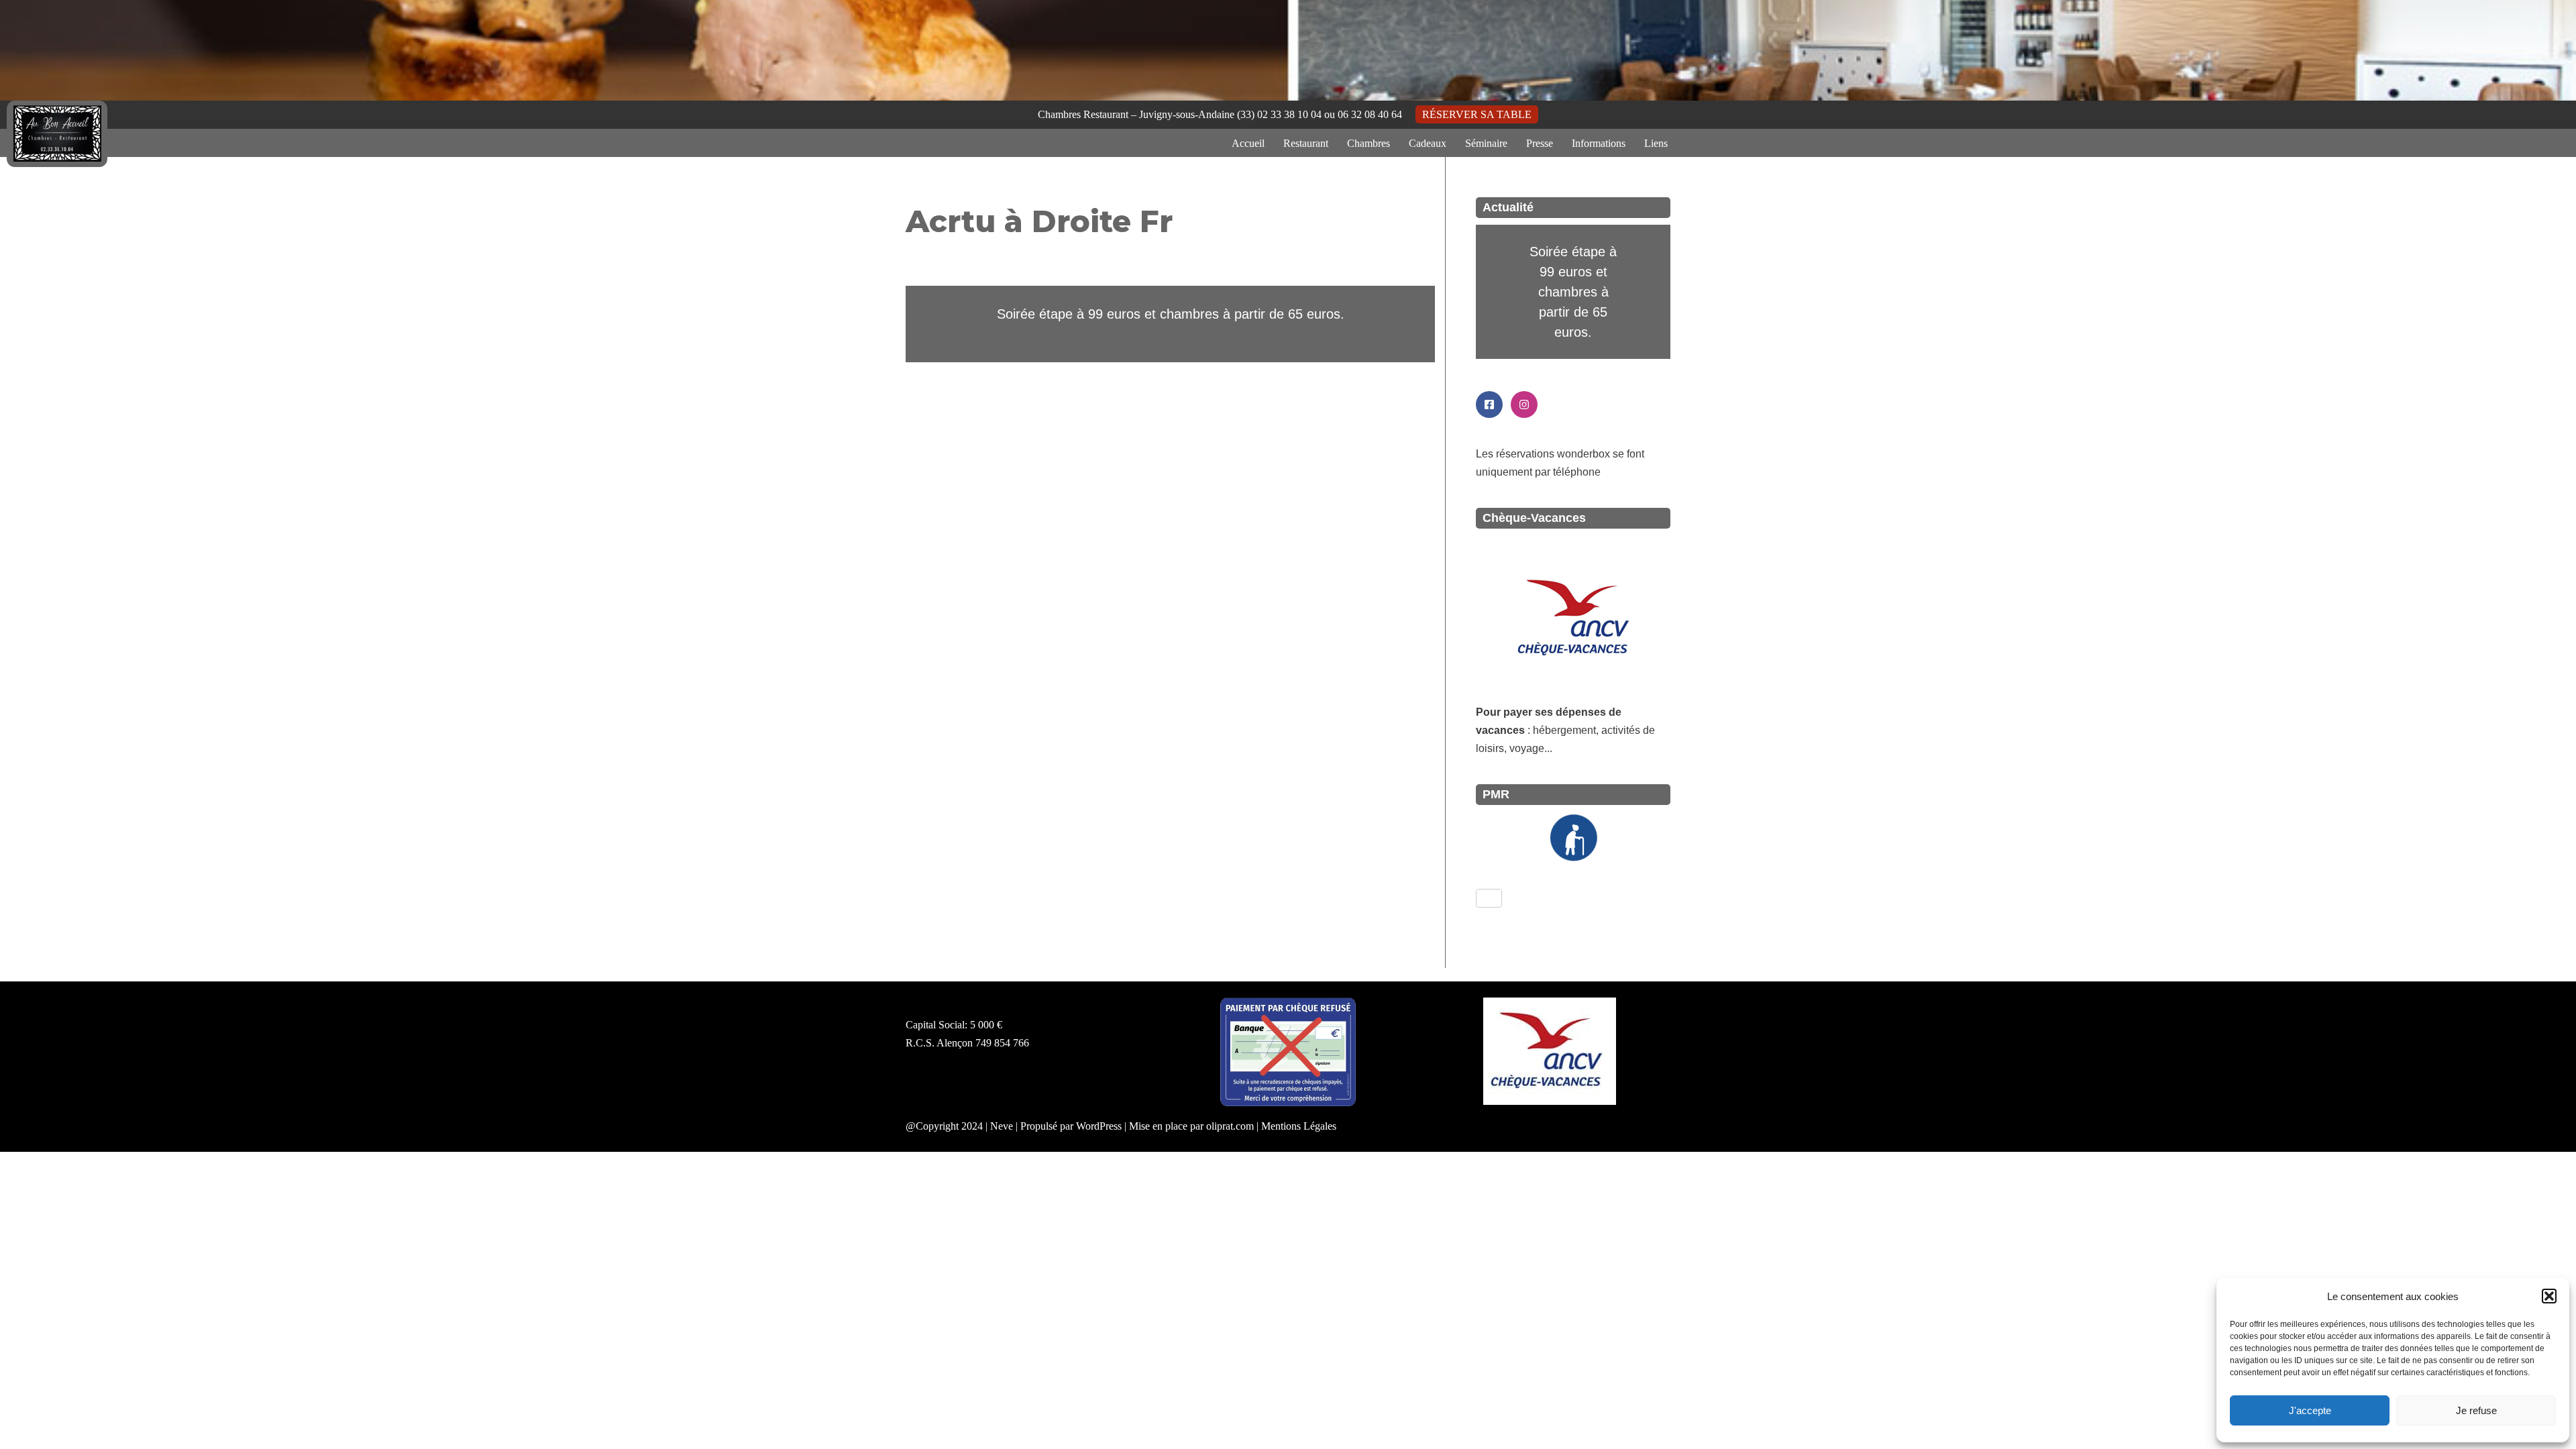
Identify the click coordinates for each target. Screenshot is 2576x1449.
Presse (1540, 143)
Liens (1656, 143)
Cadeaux (1428, 143)
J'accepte (2310, 1410)
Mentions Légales (1299, 1126)
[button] (2549, 1296)
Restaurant (1306, 143)
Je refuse (2476, 1410)
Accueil (1248, 143)
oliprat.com (1230, 1126)
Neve (1002, 1126)
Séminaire (1486, 143)
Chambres (1368, 143)
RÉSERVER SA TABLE (1477, 114)
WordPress (1099, 1126)
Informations (1599, 143)
